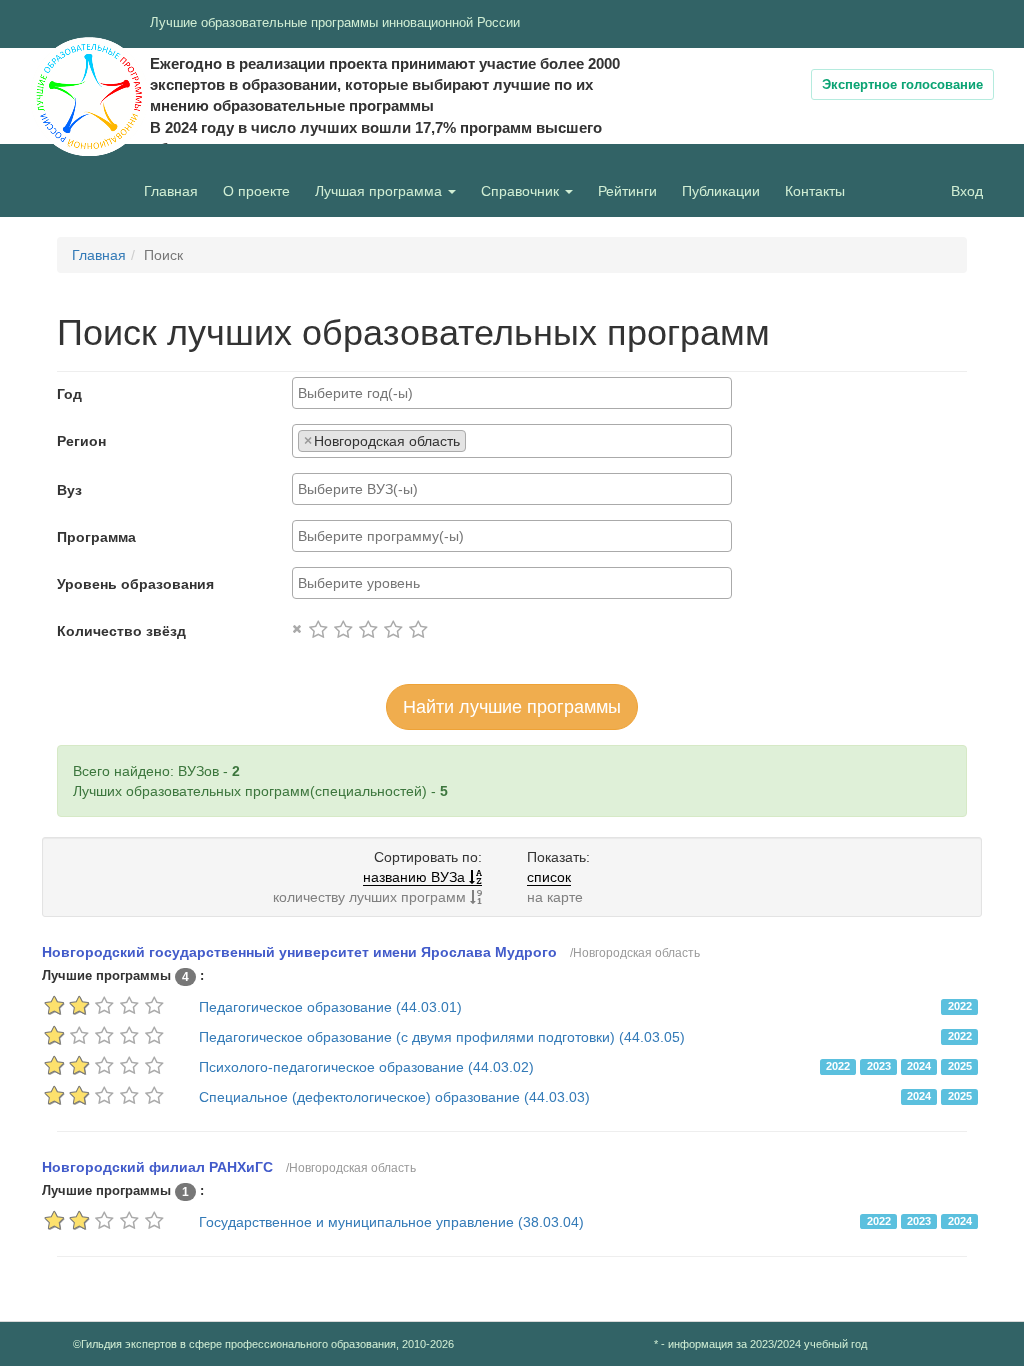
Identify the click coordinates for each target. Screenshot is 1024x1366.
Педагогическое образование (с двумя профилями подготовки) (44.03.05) (442, 1037)
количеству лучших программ (371, 897)
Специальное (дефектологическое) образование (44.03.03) (394, 1097)
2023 (879, 1066)
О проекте (261, 190)
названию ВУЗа (416, 877)
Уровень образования (135, 584)
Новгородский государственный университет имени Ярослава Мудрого (299, 952)
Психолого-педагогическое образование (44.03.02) (366, 1067)
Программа (96, 537)
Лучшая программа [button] (380, 191)
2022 (960, 1006)
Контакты (815, 191)
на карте (555, 897)
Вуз (69, 490)
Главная (171, 191)
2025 (960, 1066)
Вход (967, 191)
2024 (919, 1066)
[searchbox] (512, 393)
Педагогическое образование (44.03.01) (330, 1007)
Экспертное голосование (902, 84)
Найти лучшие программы (512, 707)
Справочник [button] (522, 191)
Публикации (721, 191)
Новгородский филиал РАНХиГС (157, 1167)
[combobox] (512, 393)
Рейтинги (627, 191)
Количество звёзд (121, 631)
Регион (81, 441)
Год (69, 394)
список (549, 877)
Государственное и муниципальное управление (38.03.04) (391, 1222)
